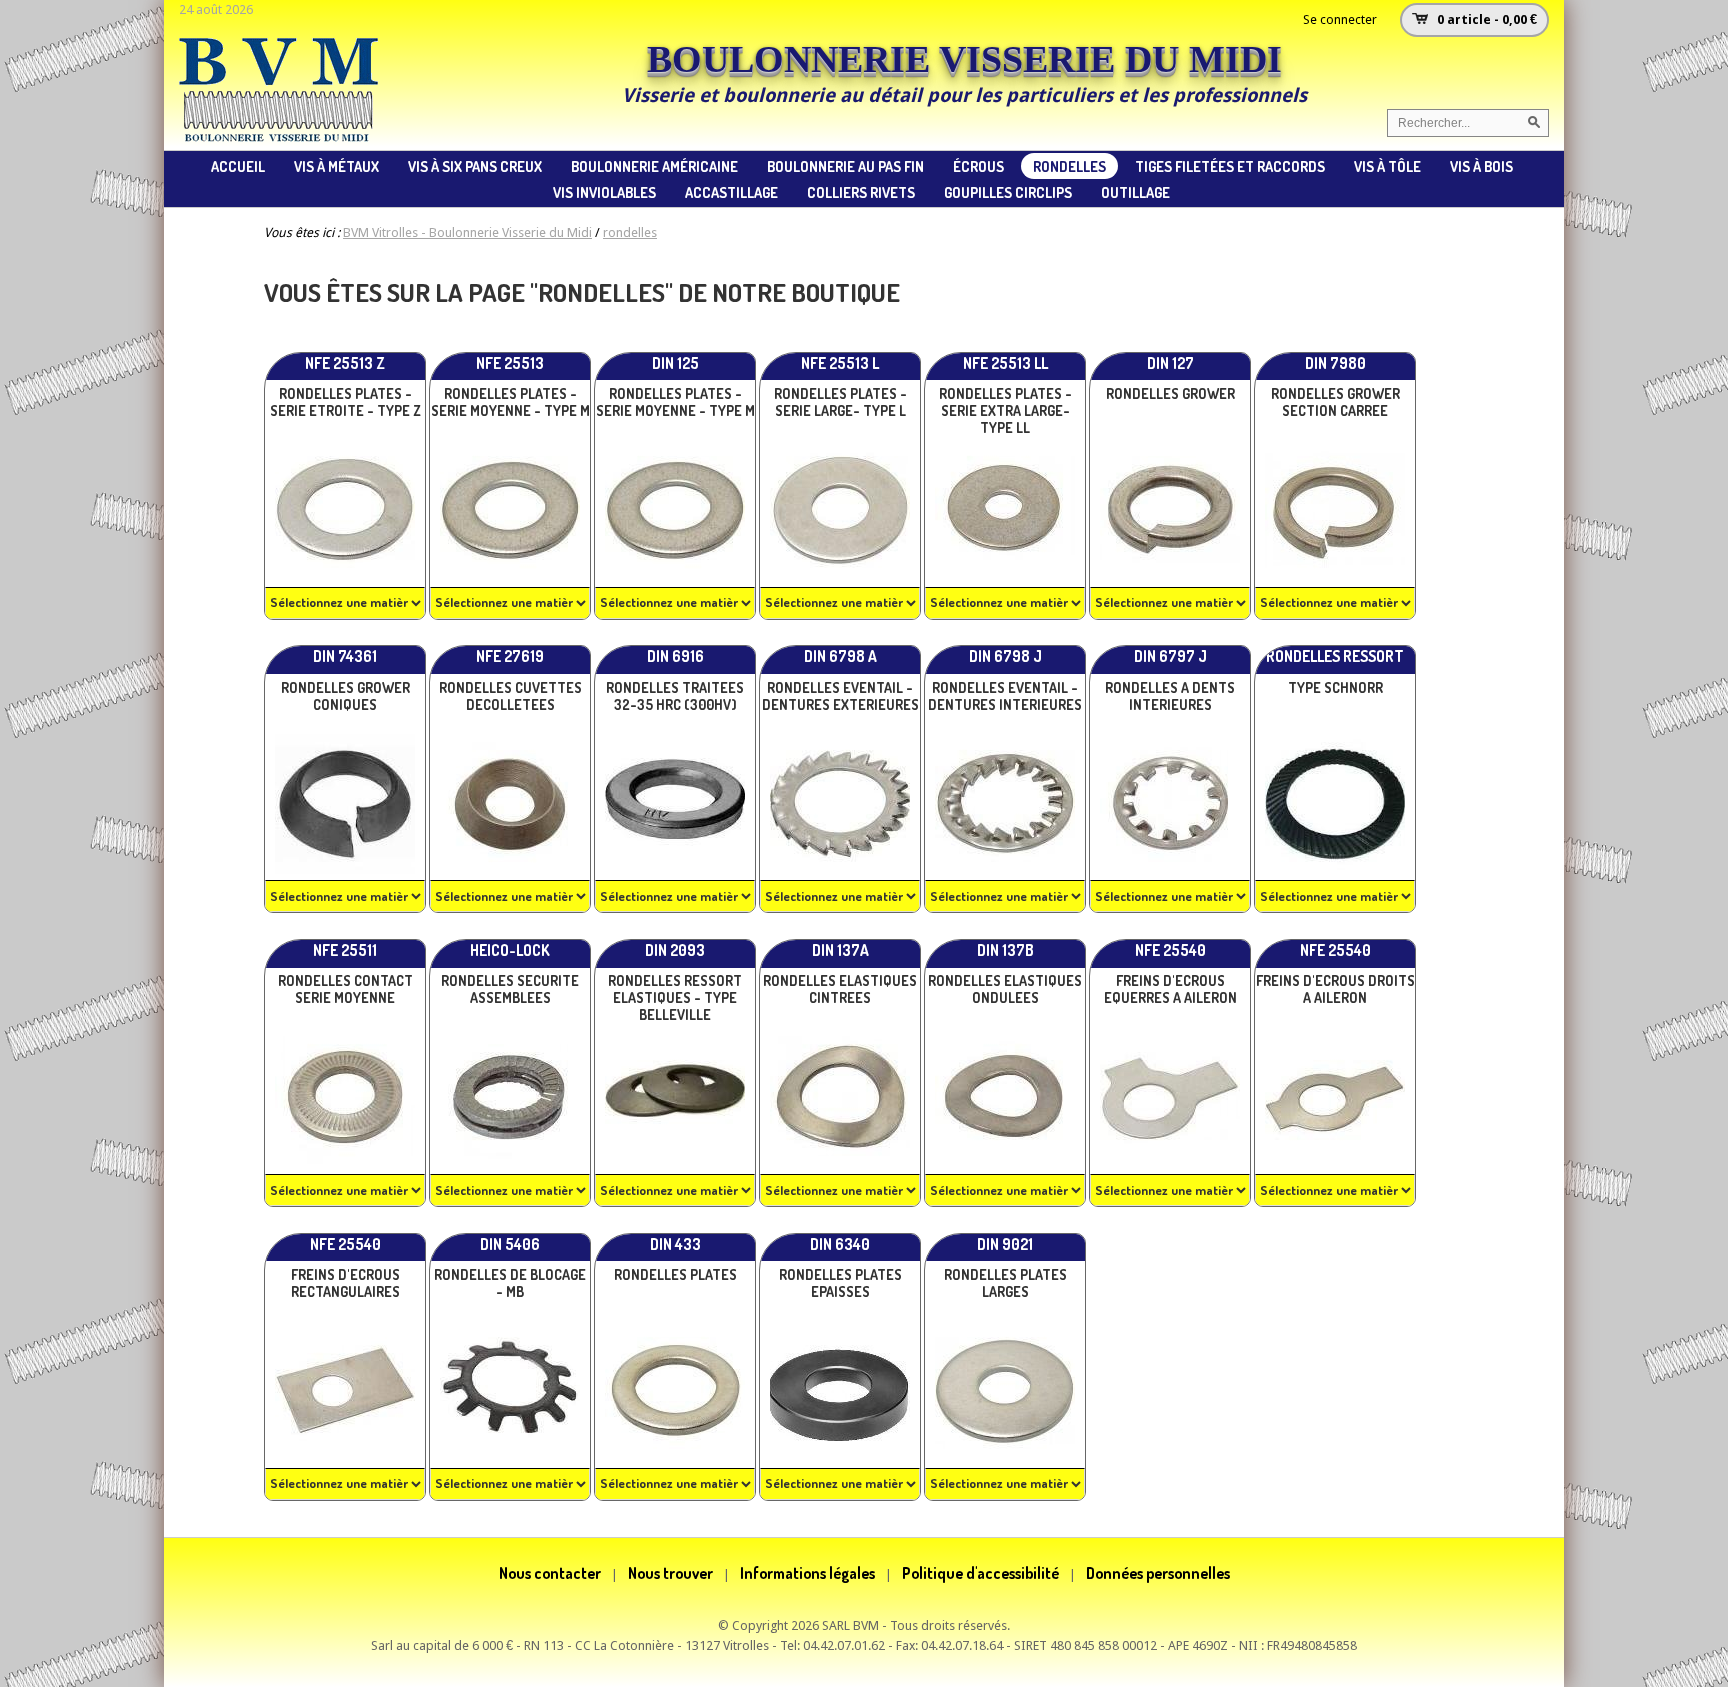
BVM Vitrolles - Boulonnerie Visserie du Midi (467, 232)
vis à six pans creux (475, 166)
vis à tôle (1387, 166)
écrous (978, 166)
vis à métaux (336, 166)
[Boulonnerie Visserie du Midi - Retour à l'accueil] (279, 138)
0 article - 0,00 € (1487, 19)
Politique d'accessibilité (980, 1573)
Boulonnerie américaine (654, 166)
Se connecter (1340, 19)
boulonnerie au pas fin (845, 166)
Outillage (1135, 192)
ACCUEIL (238, 166)
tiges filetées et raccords (1230, 166)
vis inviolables (604, 192)
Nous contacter (550, 1573)
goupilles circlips (1008, 192)
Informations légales (807, 1573)
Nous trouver (670, 1573)
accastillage (731, 192)
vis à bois (1481, 166)
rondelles (1069, 166)
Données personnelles (1158, 1573)
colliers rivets (861, 192)
